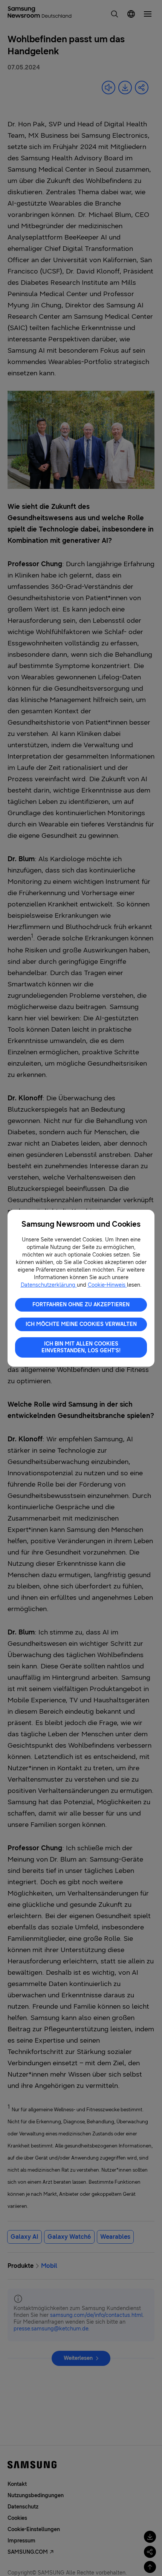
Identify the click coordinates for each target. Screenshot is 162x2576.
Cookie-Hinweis (107, 1285)
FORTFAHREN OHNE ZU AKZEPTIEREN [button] (81, 1305)
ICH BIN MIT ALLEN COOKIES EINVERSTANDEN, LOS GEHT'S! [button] (81, 1347)
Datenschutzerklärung (49, 1285)
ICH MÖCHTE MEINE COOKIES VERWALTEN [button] (81, 1324)
